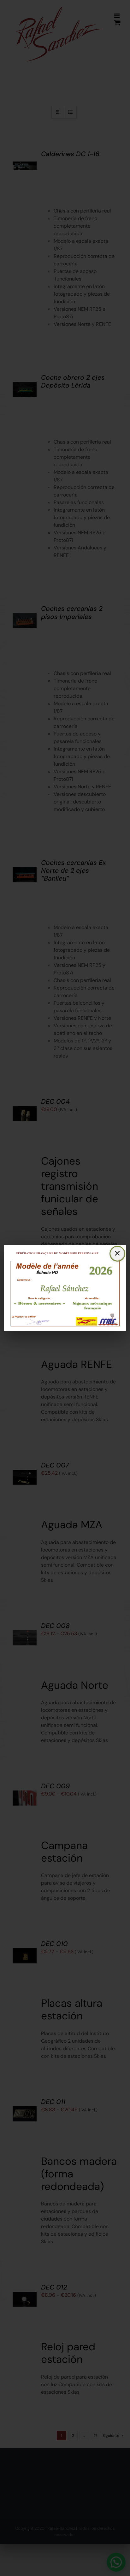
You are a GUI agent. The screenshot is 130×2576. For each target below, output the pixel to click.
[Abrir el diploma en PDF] (65, 1288)
